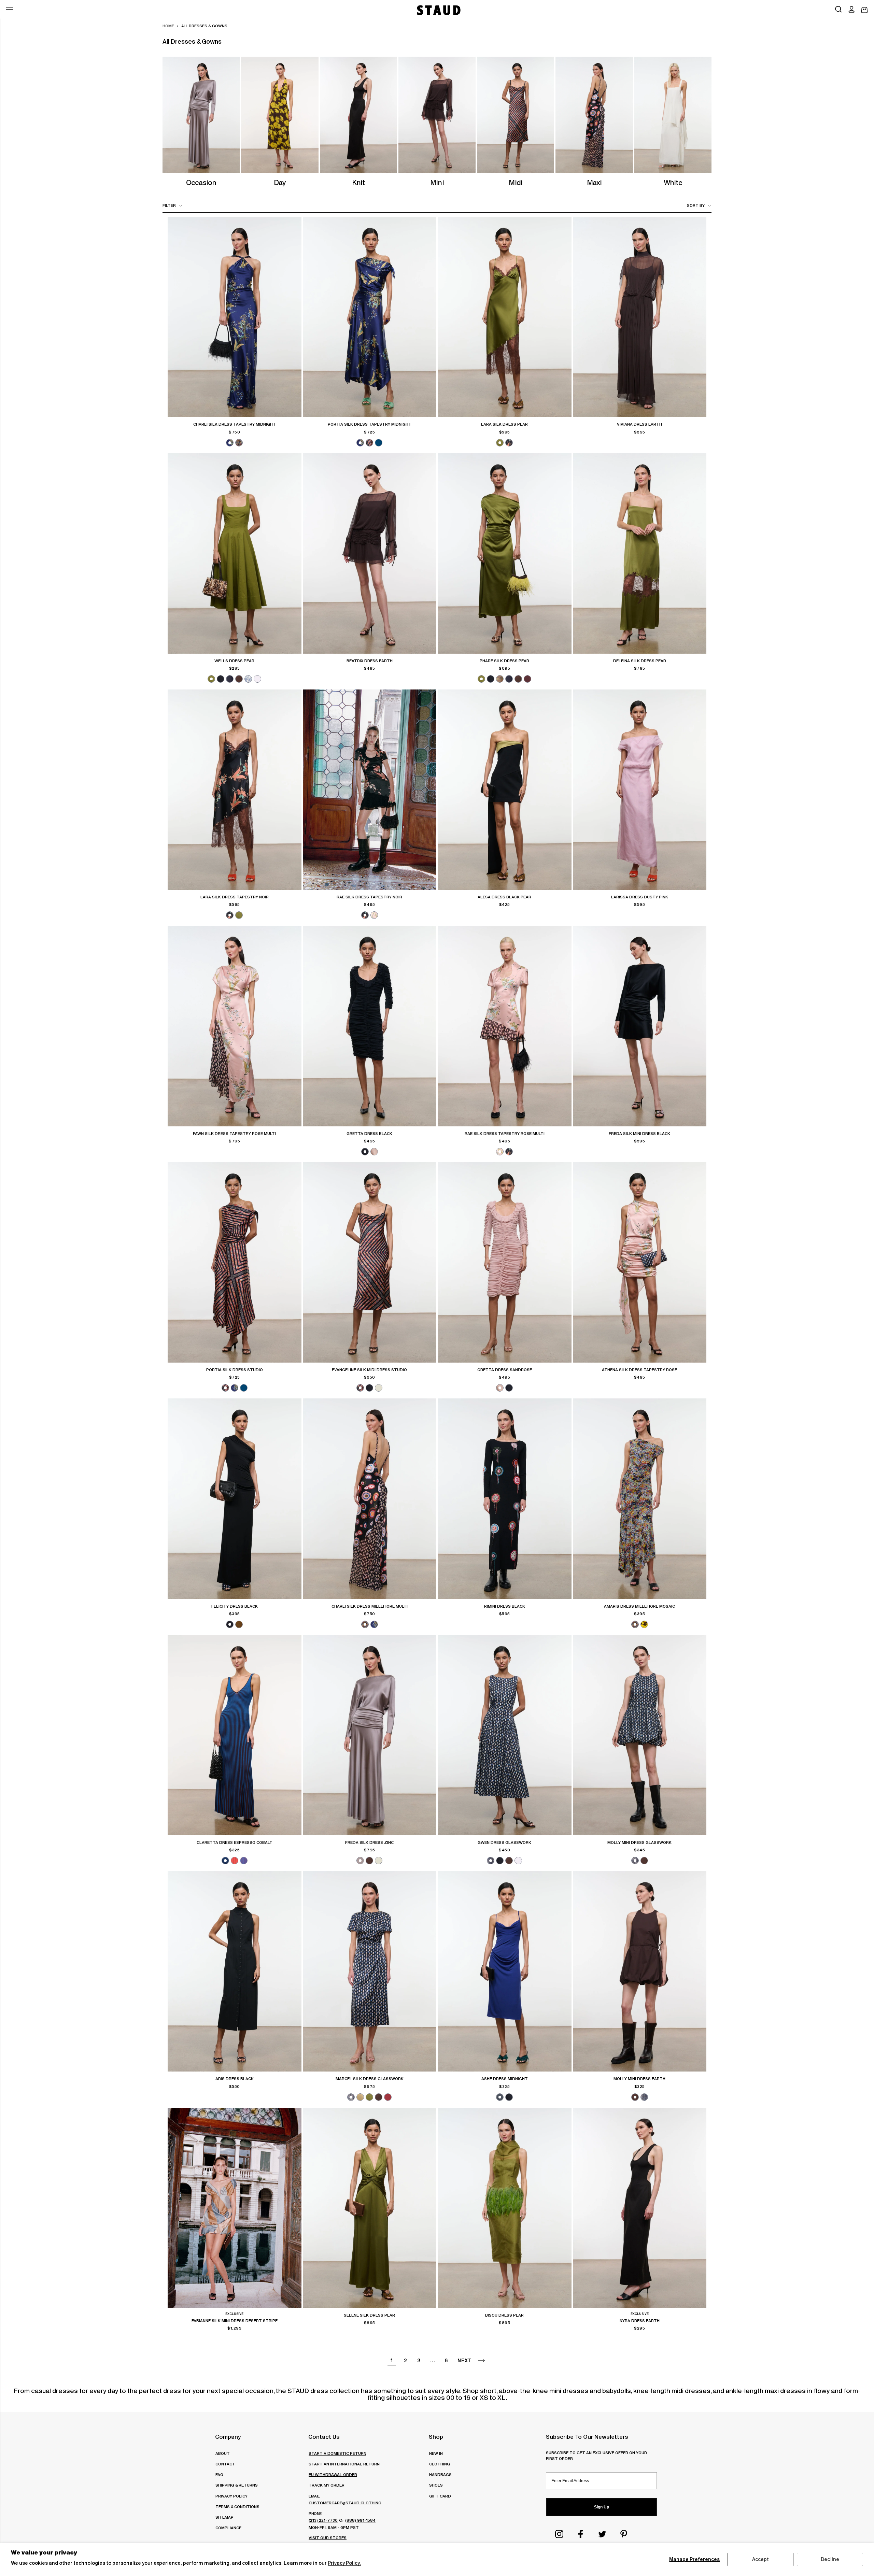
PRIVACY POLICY (231, 2496)
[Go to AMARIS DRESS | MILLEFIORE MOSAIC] (640, 1499)
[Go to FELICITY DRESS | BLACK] (235, 1499)
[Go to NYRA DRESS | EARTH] (640, 2208)
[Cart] (864, 10)
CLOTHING (440, 2464)
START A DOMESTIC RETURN (337, 2453)
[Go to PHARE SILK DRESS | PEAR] (505, 553)
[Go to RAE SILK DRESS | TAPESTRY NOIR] (370, 790)
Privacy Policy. (344, 2563)
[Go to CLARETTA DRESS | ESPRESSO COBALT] (235, 1735)
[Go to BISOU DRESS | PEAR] (505, 2208)
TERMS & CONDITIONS (237, 2507)
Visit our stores (328, 2538)
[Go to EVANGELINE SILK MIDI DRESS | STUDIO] (370, 1262)
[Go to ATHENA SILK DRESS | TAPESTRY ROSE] (640, 1262)
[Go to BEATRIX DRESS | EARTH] (370, 553)
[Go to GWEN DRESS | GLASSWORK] (505, 1735)
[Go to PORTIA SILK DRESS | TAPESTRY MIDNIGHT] (370, 317)
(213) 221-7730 (323, 2520)
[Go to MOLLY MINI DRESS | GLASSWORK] (640, 1735)
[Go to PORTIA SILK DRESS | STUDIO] (235, 1262)
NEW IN (436, 2453)
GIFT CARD (440, 2496)
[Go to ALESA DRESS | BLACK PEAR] (505, 790)
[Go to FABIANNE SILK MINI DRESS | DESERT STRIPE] (235, 2208)
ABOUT (223, 2453)
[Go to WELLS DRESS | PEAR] (235, 553)
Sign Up (602, 2507)
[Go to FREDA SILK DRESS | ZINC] (370, 1735)
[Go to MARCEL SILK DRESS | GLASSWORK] (370, 1971)
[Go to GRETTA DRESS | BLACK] (370, 1026)
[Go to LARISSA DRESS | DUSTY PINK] (640, 790)
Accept (761, 2559)
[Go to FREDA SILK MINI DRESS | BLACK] (640, 1026)
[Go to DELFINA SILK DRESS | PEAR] (640, 553)
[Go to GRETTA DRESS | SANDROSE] (505, 1262)
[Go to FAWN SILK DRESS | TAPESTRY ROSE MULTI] (235, 1026)
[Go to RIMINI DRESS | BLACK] (505, 1499)
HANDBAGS (440, 2474)
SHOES (436, 2485)
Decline (830, 2559)
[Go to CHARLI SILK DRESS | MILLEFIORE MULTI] (370, 1499)
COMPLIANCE (228, 2528)
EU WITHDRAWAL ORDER (333, 2474)
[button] (851, 10)
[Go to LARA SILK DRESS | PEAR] (505, 317)
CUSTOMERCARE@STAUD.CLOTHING (345, 2503)
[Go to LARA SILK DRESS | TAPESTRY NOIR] (235, 790)
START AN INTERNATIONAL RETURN (344, 2464)
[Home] (438, 10)
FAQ (219, 2474)
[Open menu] (10, 9)
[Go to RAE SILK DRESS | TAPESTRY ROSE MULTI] (505, 1026)
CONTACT (225, 2464)
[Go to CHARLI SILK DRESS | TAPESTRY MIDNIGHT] (235, 317)
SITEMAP (224, 2517)
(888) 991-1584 (360, 2520)
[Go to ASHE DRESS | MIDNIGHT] (505, 1971)
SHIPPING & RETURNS (237, 2485)
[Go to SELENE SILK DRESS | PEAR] (370, 2208)
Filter (169, 205)
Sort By (696, 205)
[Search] (838, 10)
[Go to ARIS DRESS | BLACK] (235, 1971)
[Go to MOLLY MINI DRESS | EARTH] (640, 1971)
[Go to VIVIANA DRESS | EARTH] (640, 317)
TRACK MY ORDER (327, 2485)
